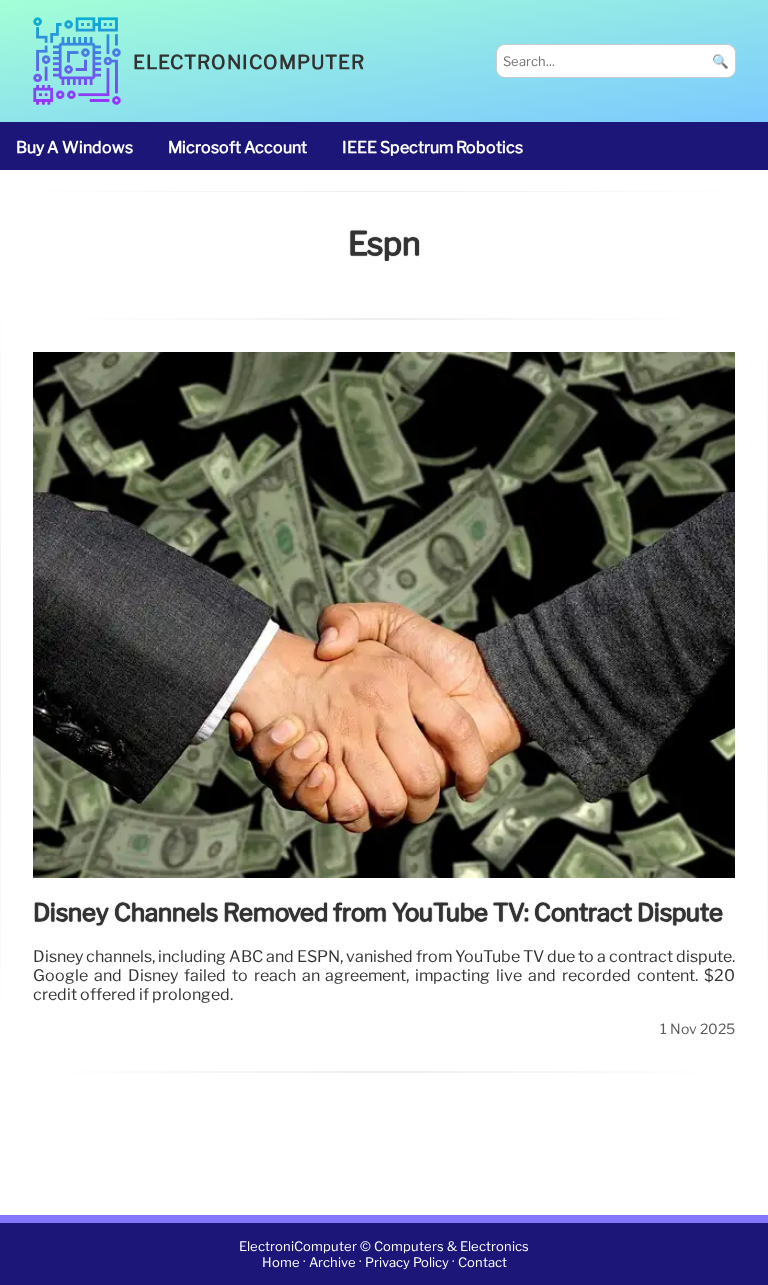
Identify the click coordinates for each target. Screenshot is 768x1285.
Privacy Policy (407, 1262)
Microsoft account (237, 147)
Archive (332, 1262)
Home (281, 1262)
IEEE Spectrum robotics (432, 147)
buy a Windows (74, 147)
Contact (482, 1262)
